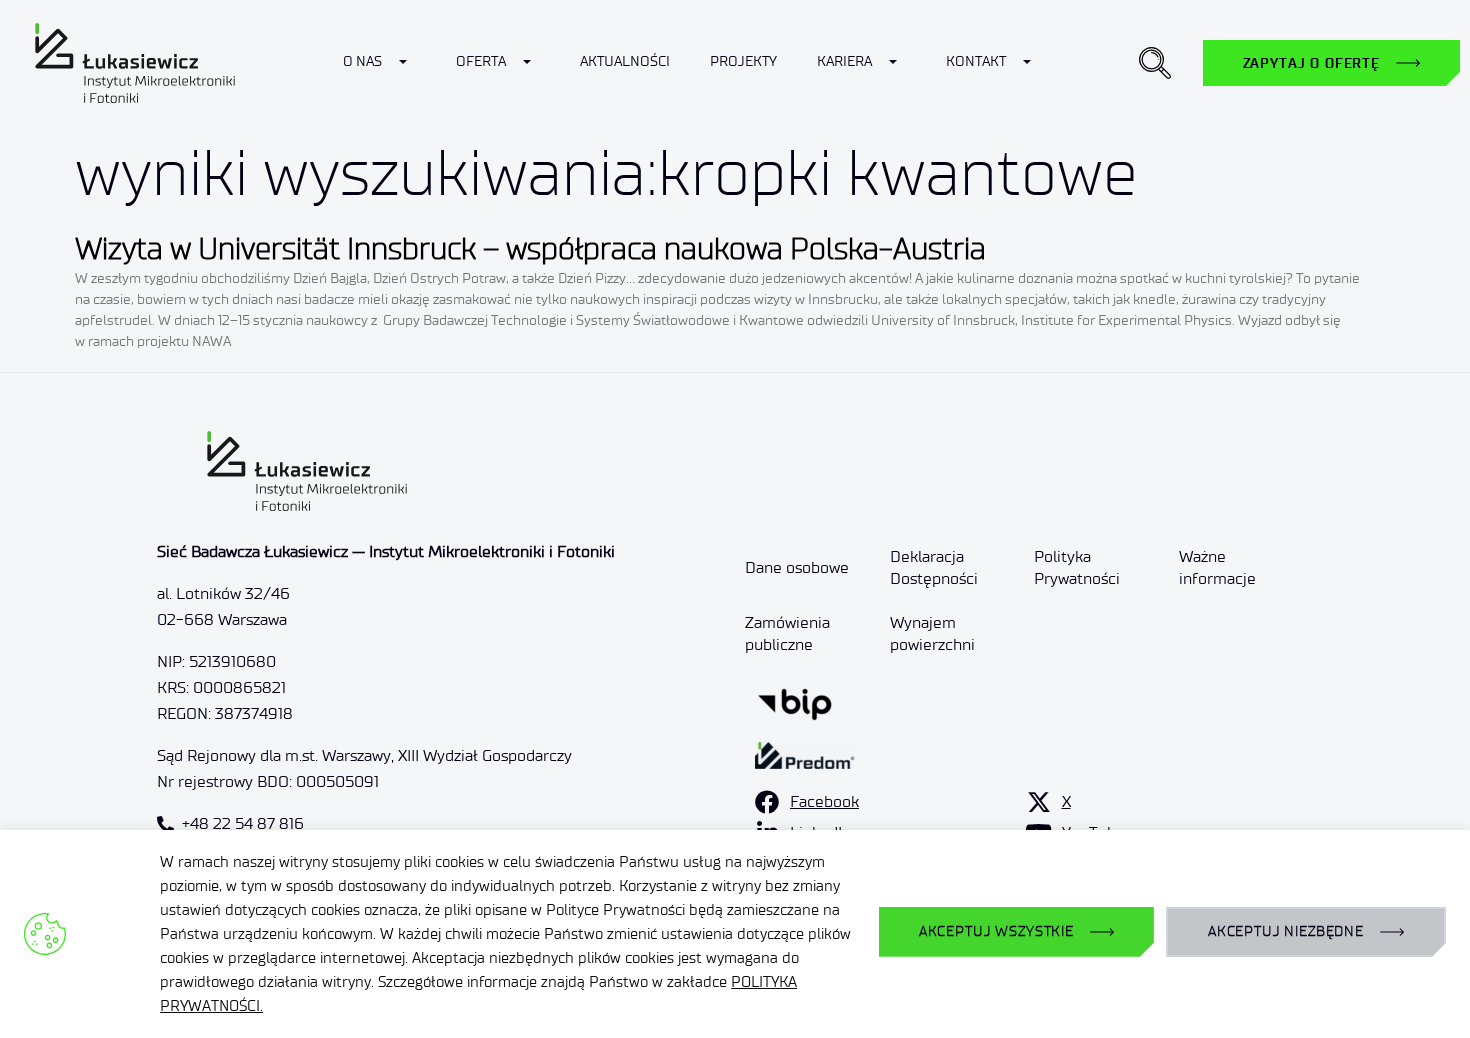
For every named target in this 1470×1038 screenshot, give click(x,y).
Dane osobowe (797, 567)
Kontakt (976, 61)
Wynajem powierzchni (932, 633)
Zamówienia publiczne (787, 633)
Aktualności (625, 61)
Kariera (844, 61)
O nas (362, 61)
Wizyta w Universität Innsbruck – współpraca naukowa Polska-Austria (530, 248)
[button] (1155, 63)
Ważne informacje (1217, 567)
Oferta (481, 61)
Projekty (743, 61)
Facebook (824, 801)
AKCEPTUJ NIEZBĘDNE (1286, 931)
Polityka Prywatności (1077, 567)
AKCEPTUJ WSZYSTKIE (996, 931)
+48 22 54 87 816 (243, 823)
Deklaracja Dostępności (934, 567)
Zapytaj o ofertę (1311, 63)
